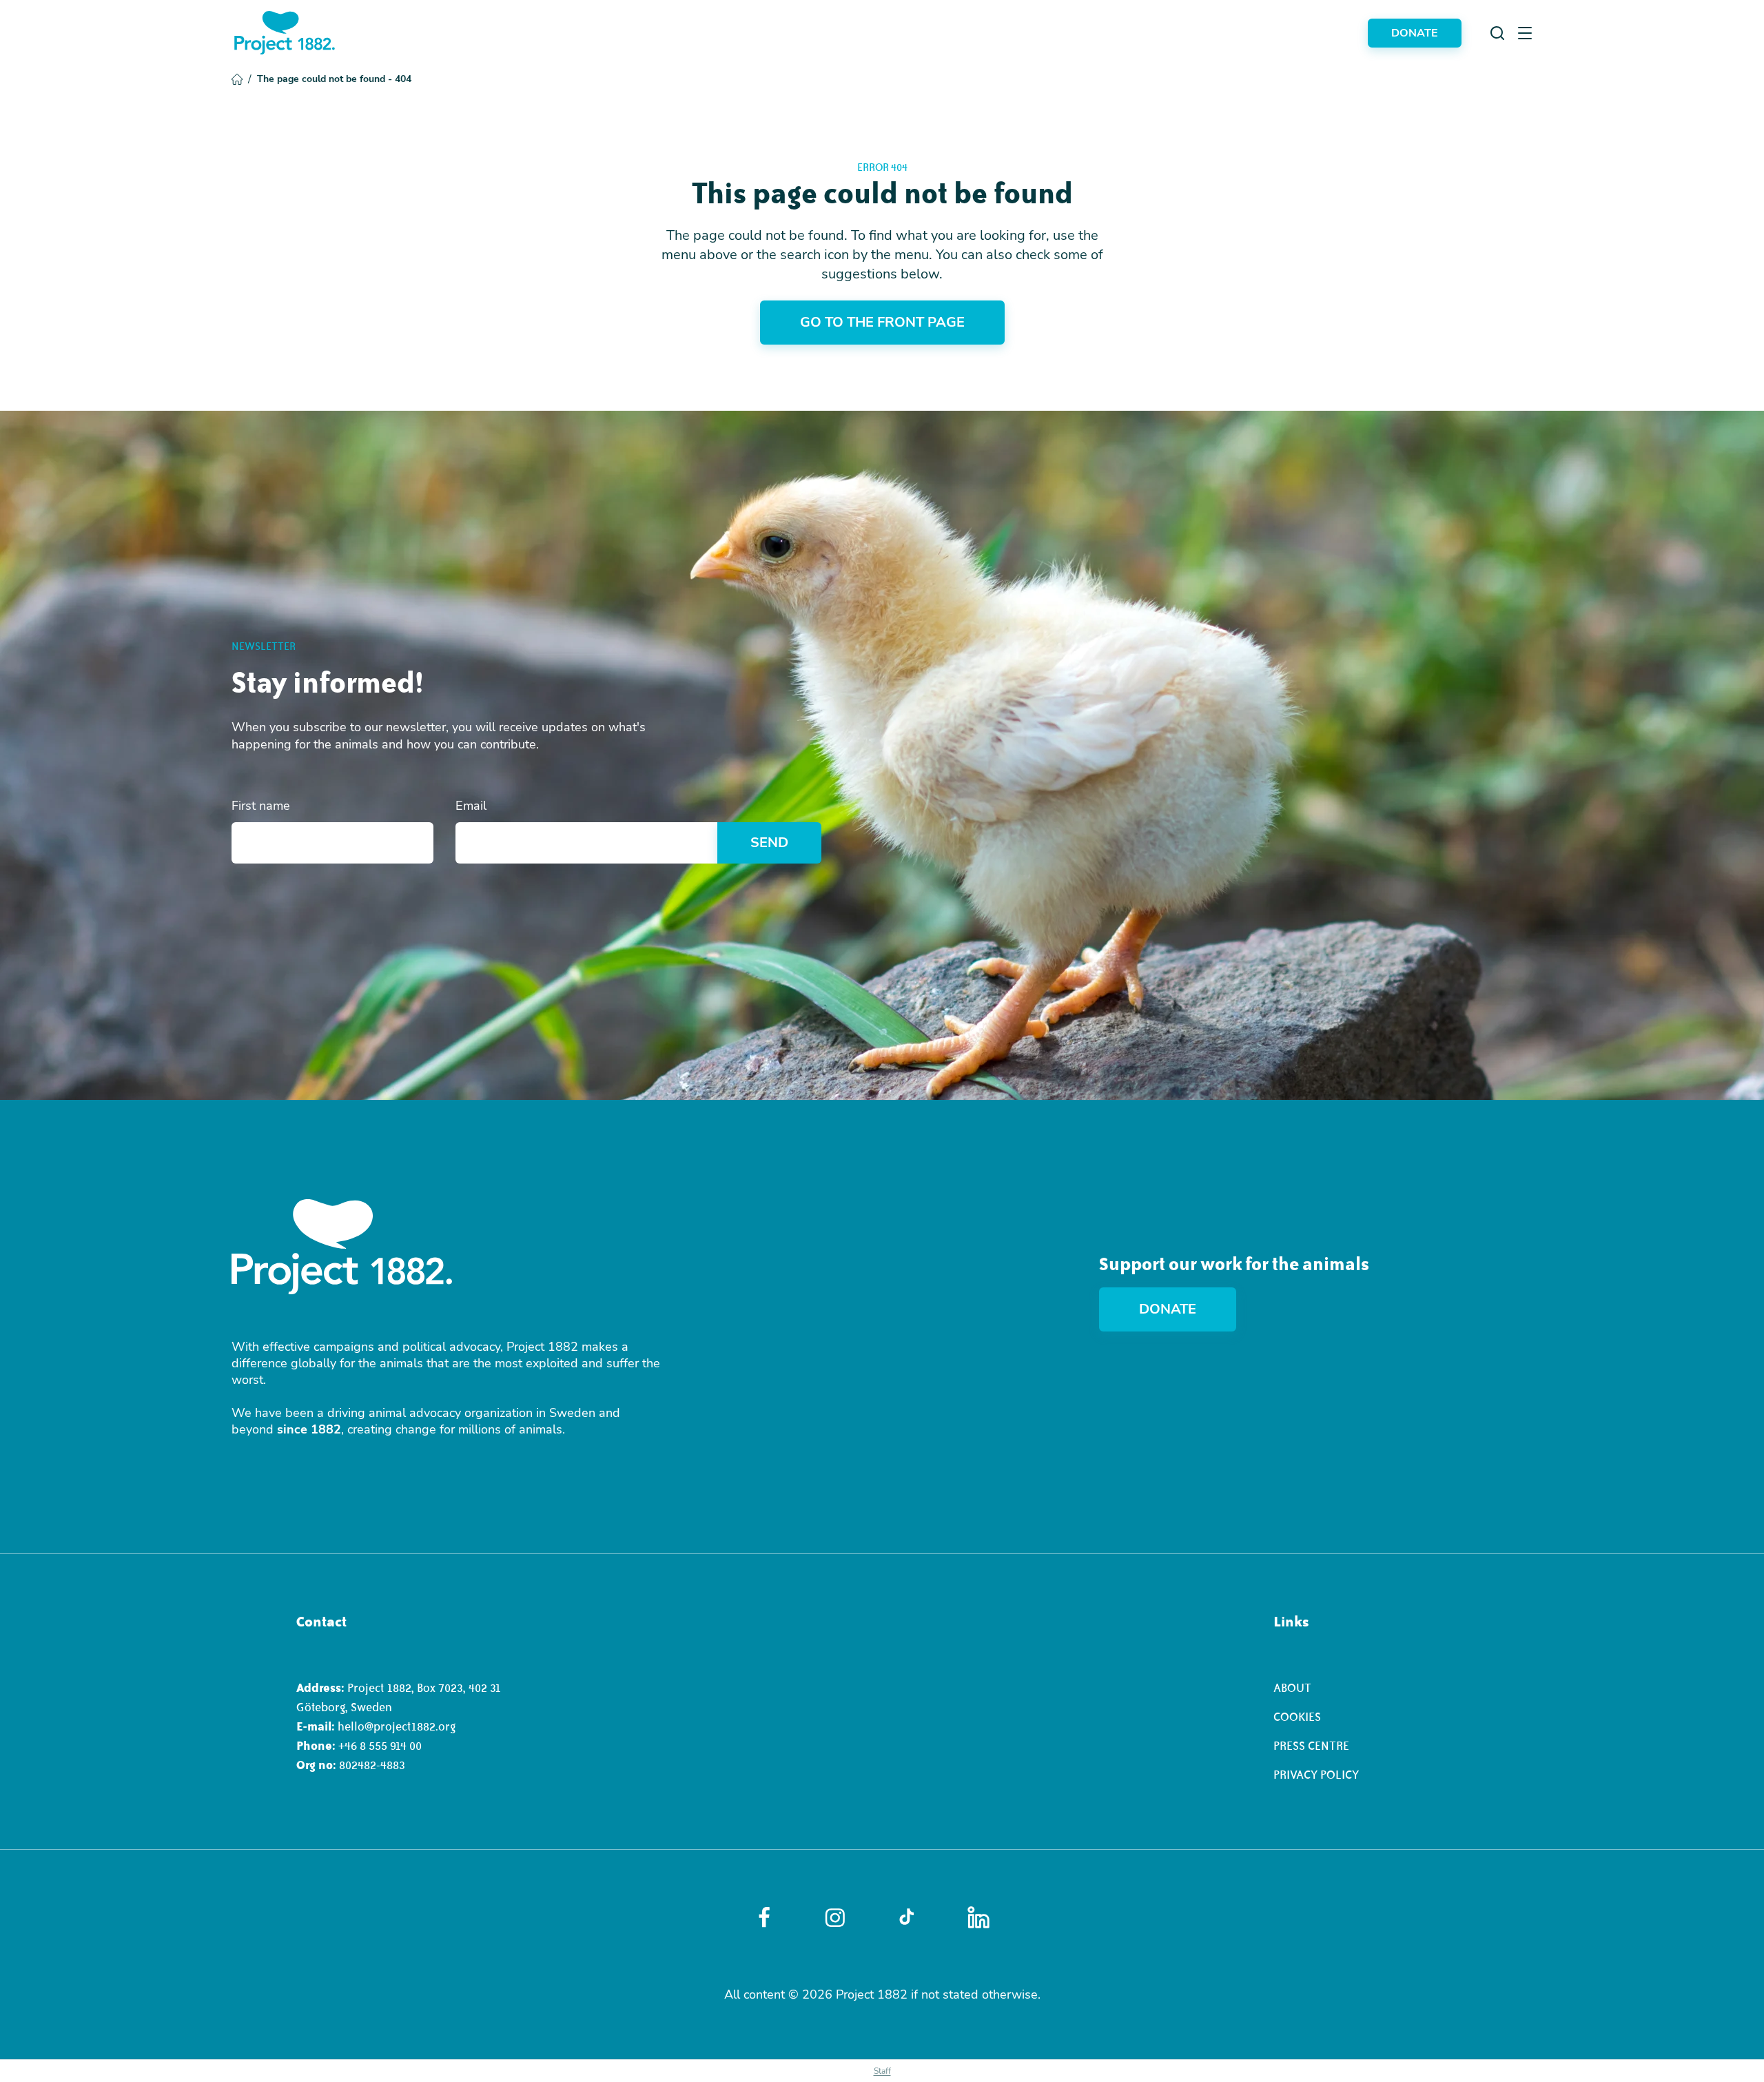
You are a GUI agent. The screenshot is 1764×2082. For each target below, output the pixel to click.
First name (261, 806)
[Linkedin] (978, 1917)
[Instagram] (835, 1918)
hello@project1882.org (397, 1726)
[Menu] (1525, 33)
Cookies (1297, 1717)
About (1292, 1688)
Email (471, 806)
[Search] (1497, 33)
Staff (882, 2071)
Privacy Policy (1316, 1775)
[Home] (285, 33)
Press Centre (1311, 1746)
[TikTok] (906, 1917)
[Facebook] (764, 1917)
